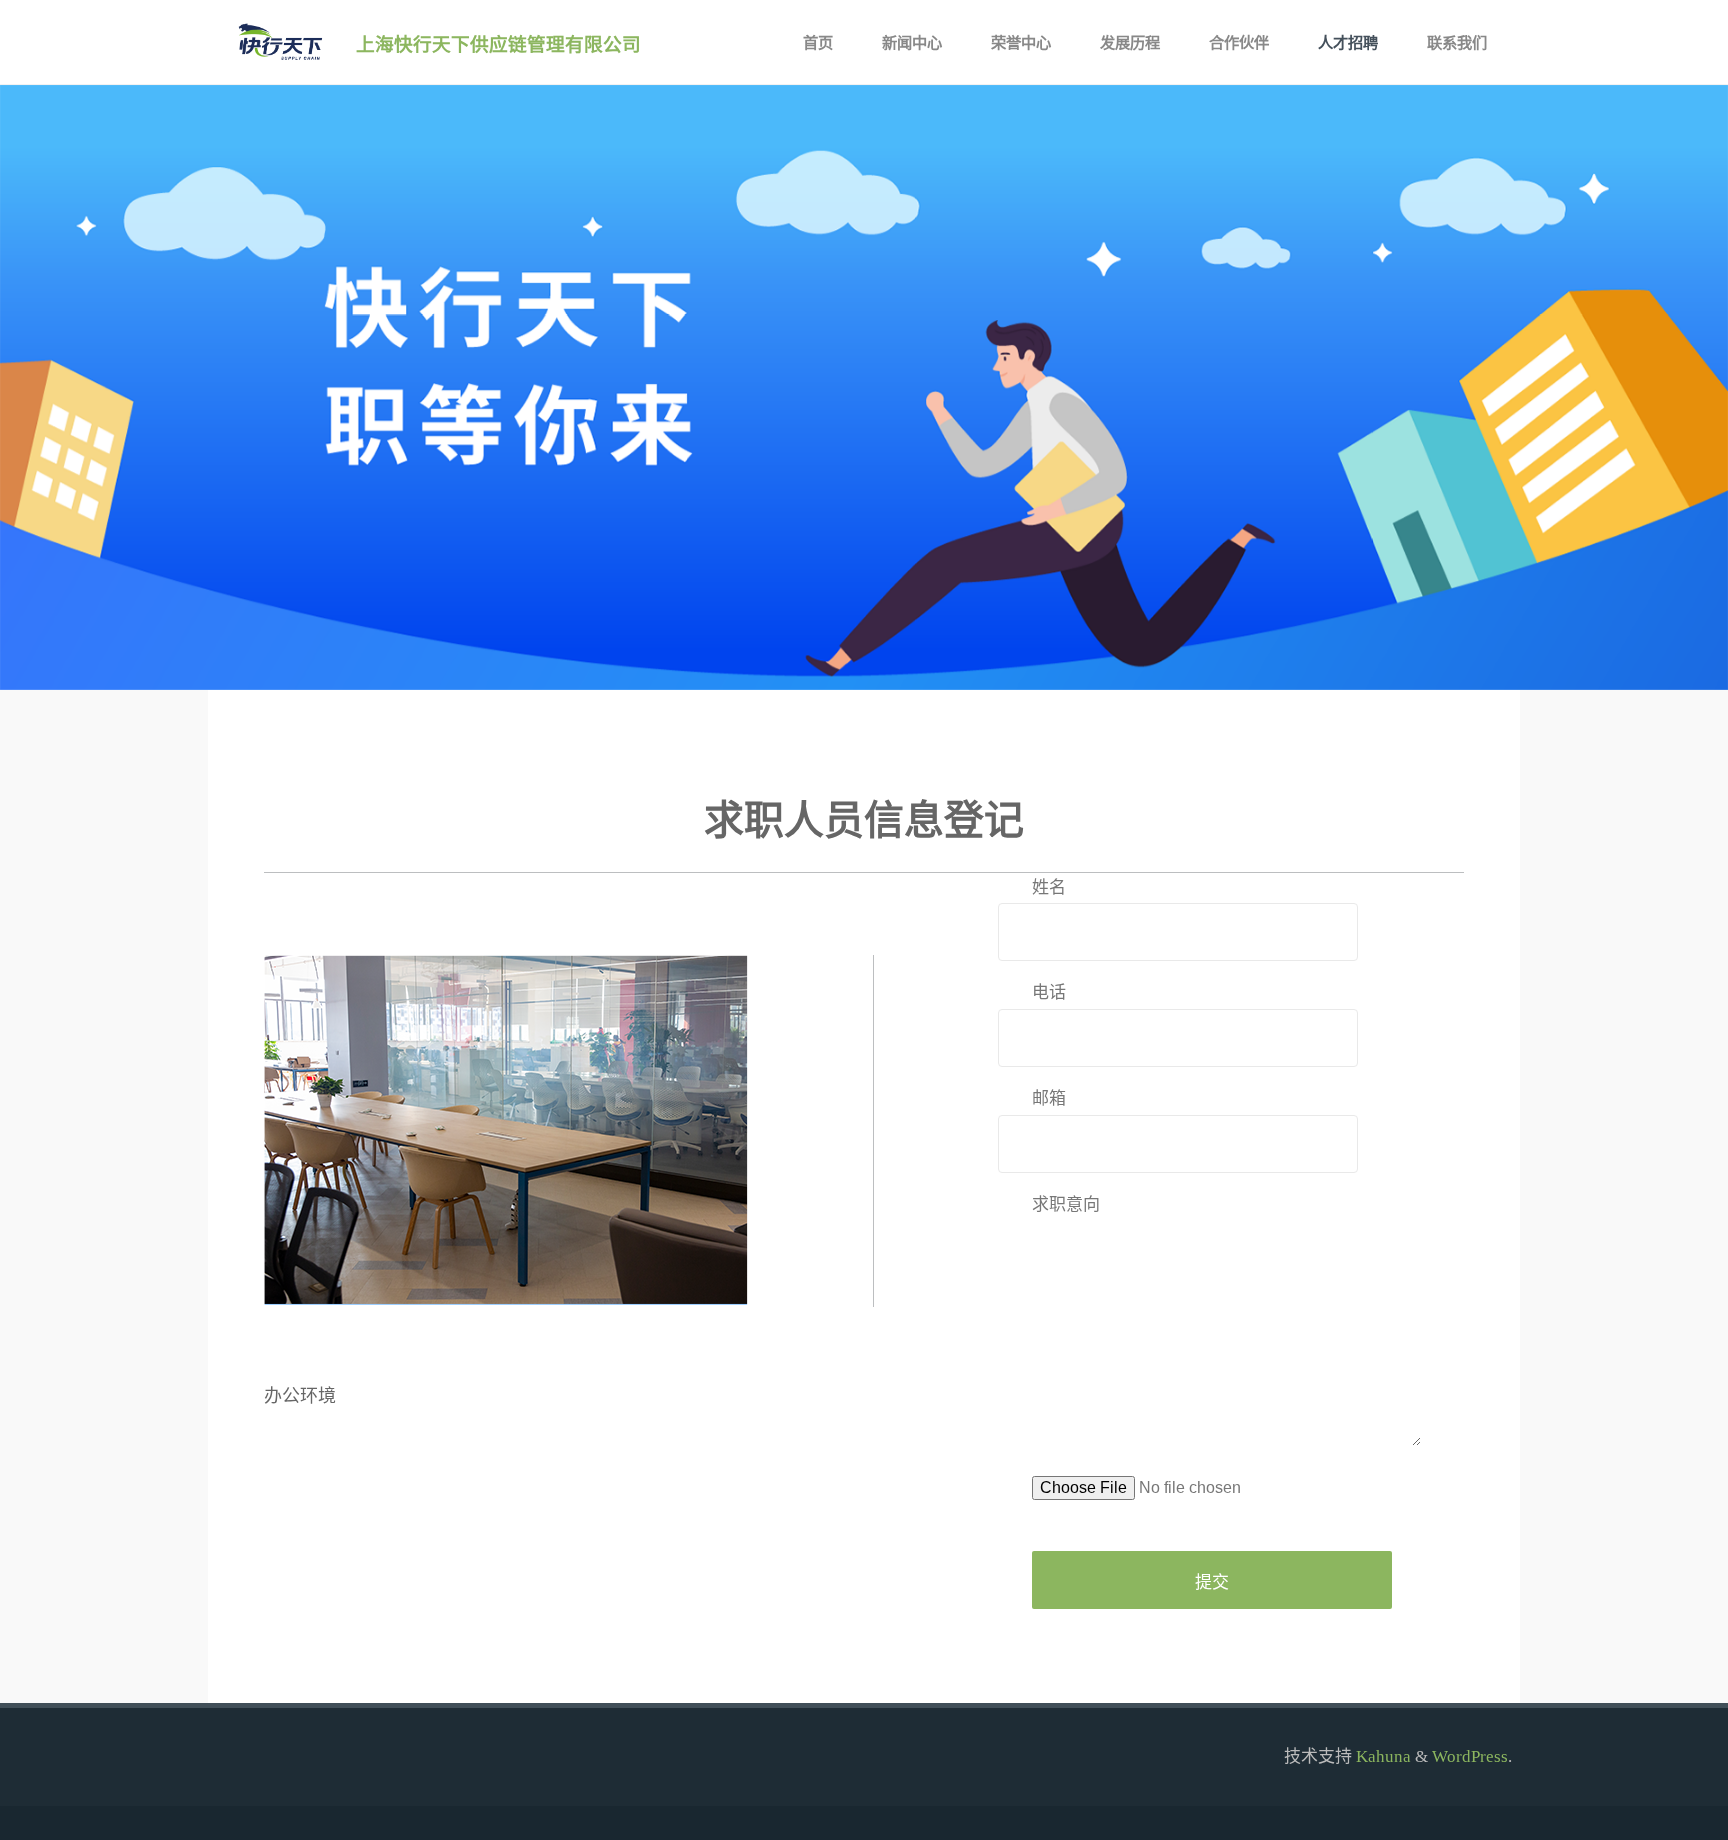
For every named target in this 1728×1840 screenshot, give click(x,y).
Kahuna (1381, 1756)
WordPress (1470, 1756)
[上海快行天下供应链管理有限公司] (278, 42)
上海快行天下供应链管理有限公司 (498, 43)
